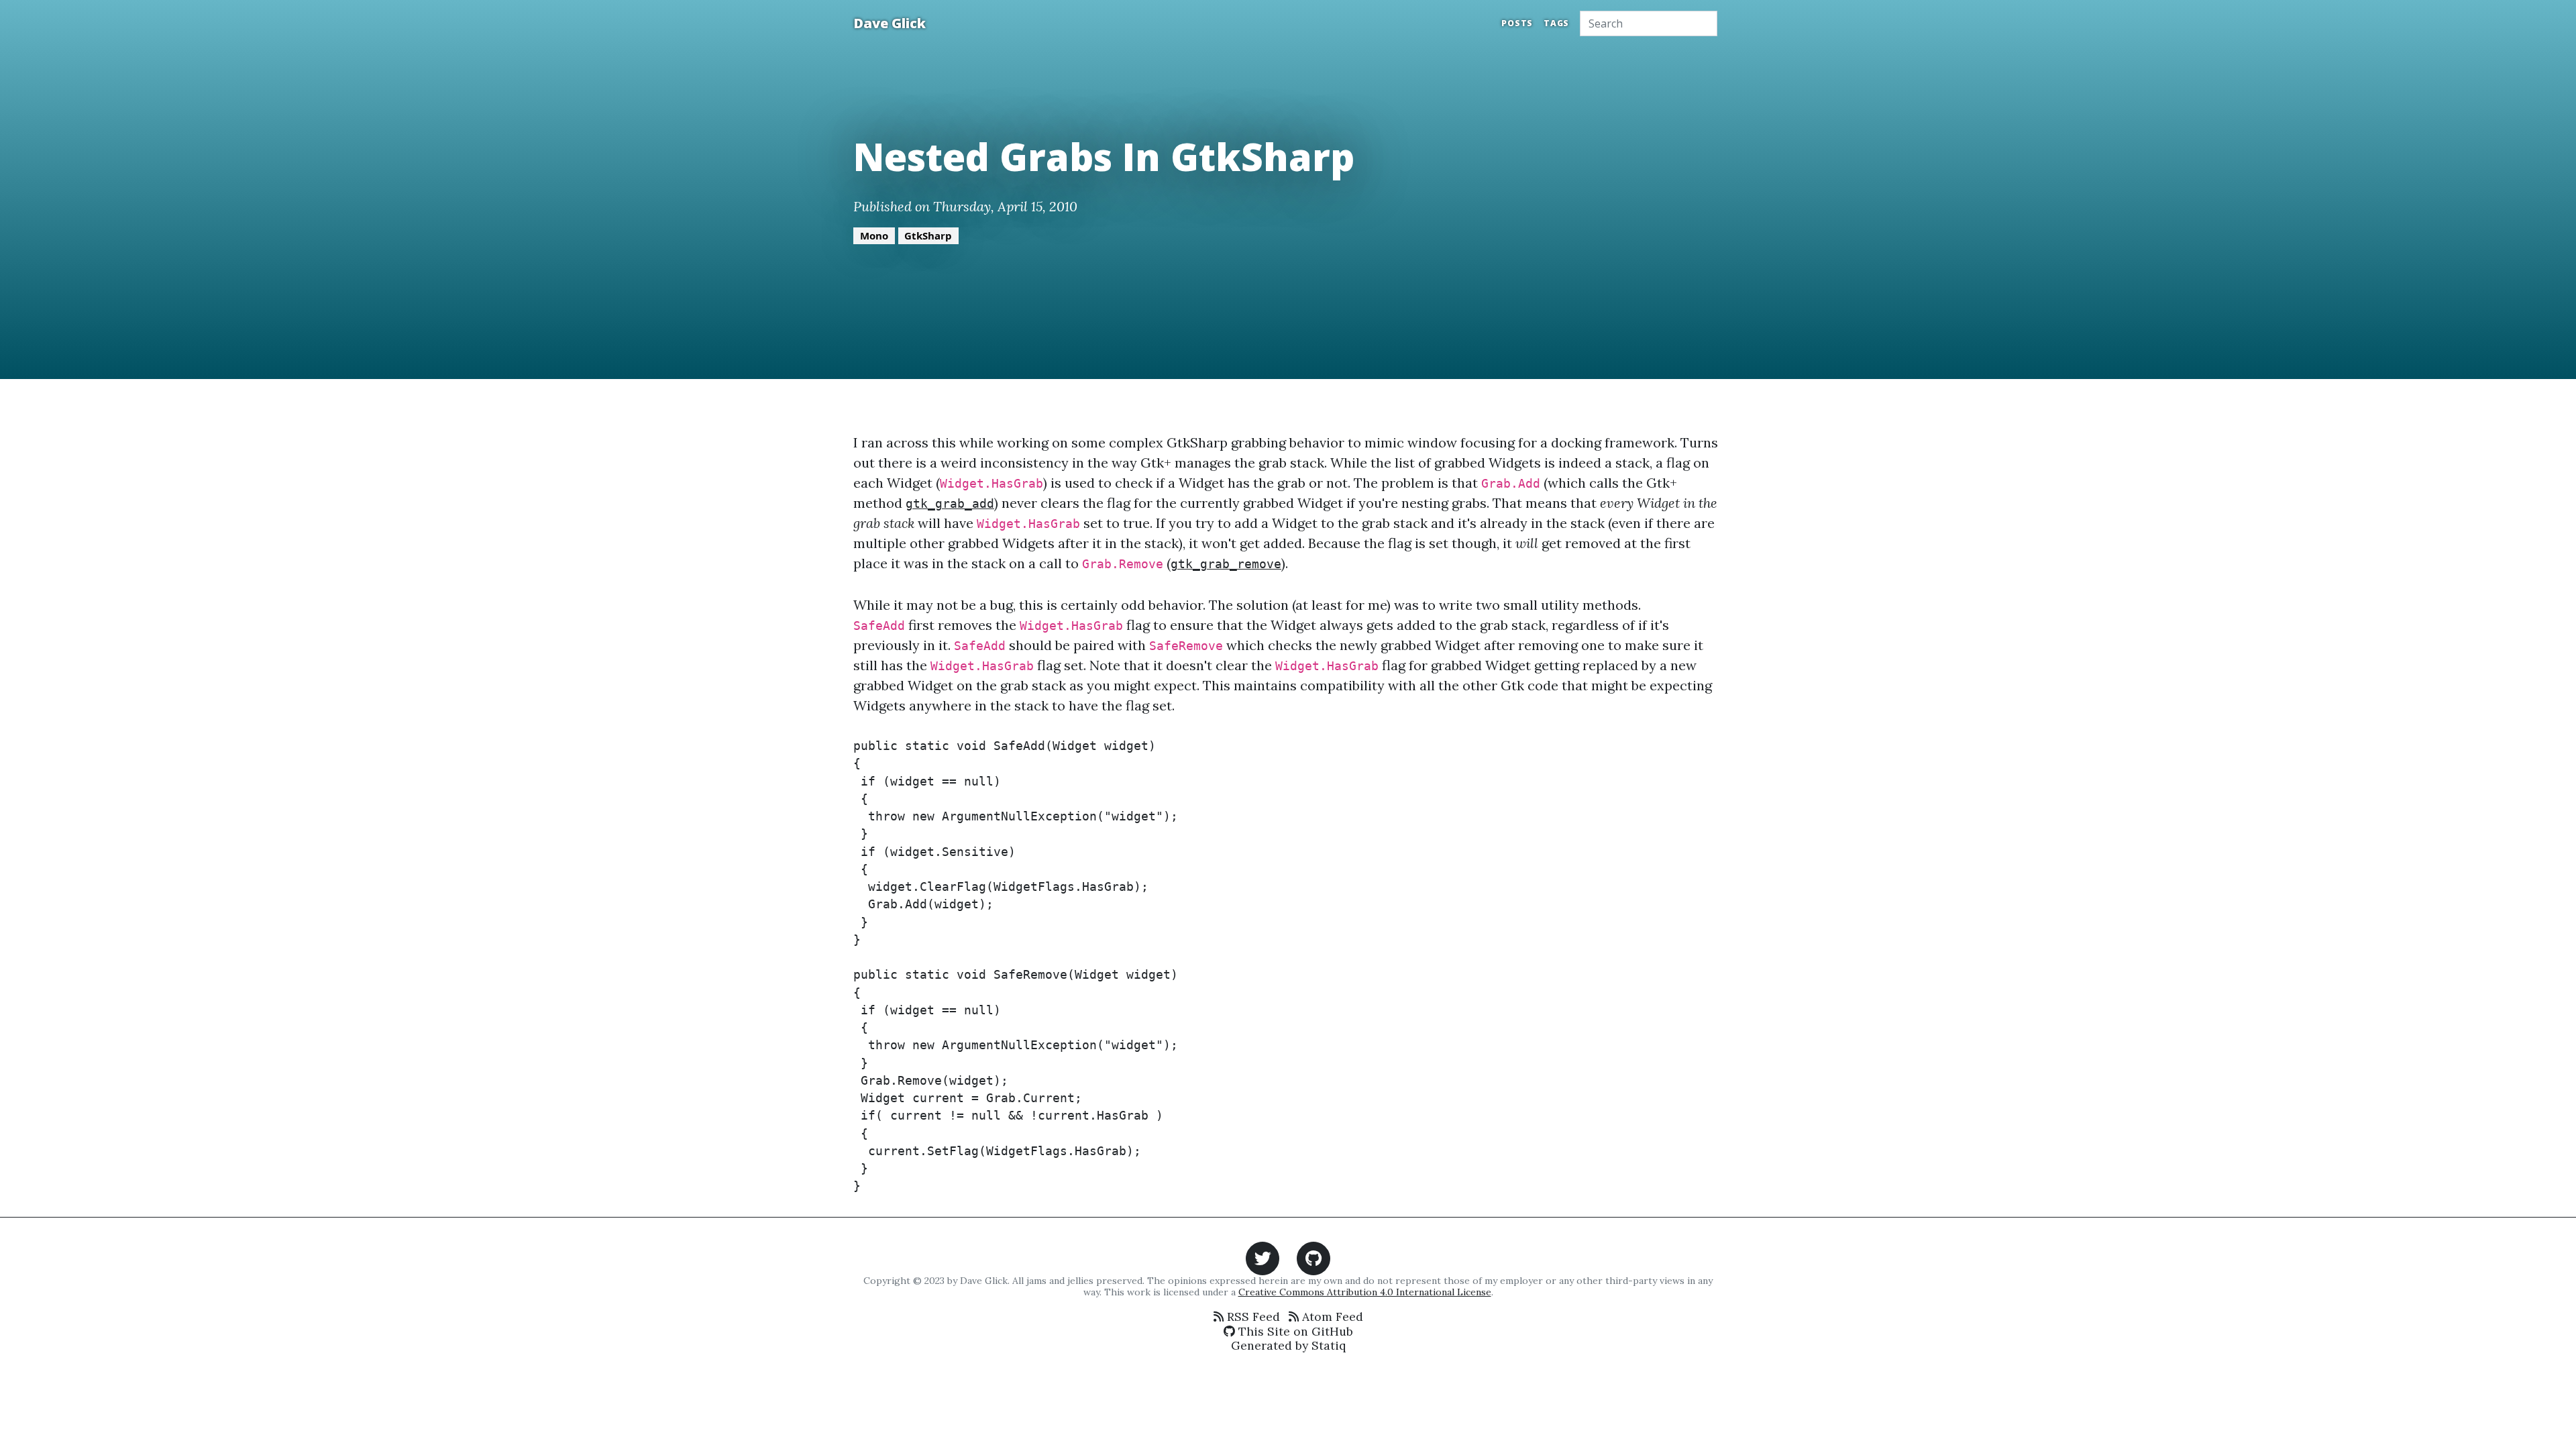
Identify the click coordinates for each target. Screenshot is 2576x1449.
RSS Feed (1252, 1317)
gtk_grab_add (950, 504)
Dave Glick (890, 23)
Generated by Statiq (1288, 1345)
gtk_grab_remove (1226, 564)
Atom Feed (1331, 1317)
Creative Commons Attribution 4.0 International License (1365, 1292)
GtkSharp (928, 235)
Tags (1556, 23)
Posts (1517, 23)
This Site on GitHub (1294, 1331)
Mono (874, 235)
